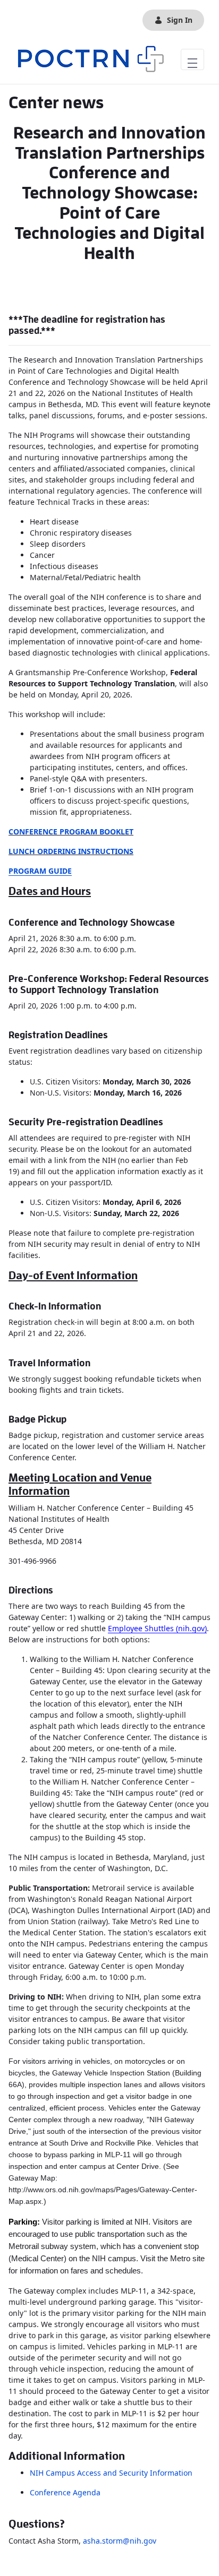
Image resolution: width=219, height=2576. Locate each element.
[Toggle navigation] (192, 59)
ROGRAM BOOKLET (99, 832)
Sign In (180, 20)
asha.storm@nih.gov (120, 2541)
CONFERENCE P (36, 832)
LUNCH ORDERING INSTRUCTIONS (71, 851)
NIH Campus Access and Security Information (112, 2473)
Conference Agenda (65, 2492)
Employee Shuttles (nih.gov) (157, 1628)
